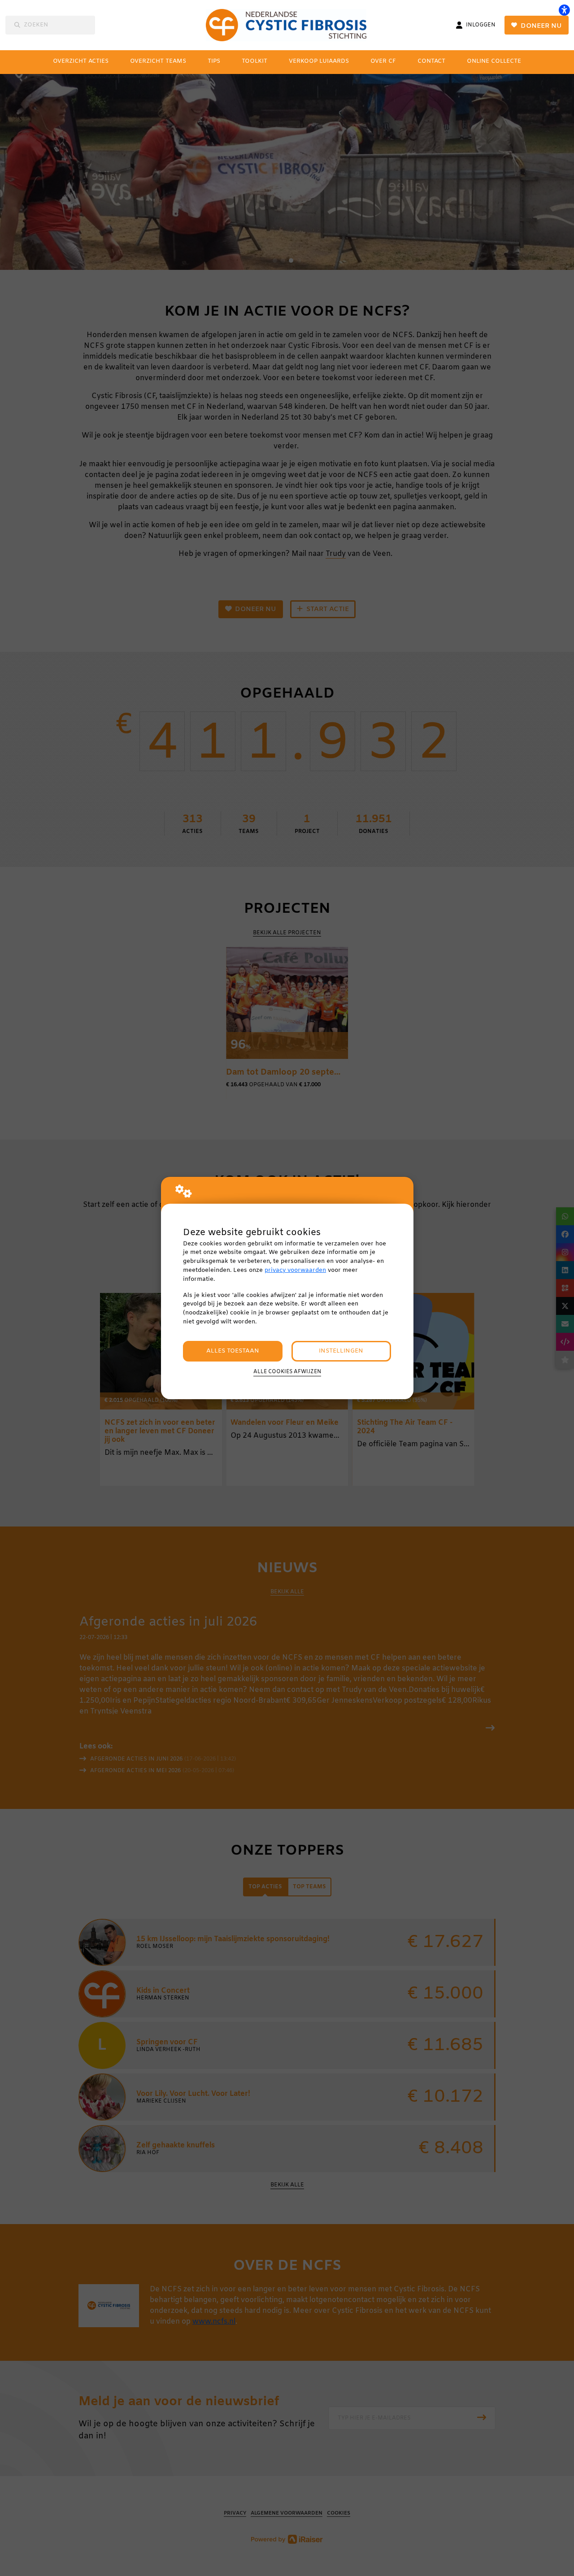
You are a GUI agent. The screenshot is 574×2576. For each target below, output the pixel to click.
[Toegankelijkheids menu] (564, 10)
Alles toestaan (233, 1351)
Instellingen (341, 1351)
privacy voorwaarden (295, 1270)
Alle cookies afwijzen (287, 1372)
